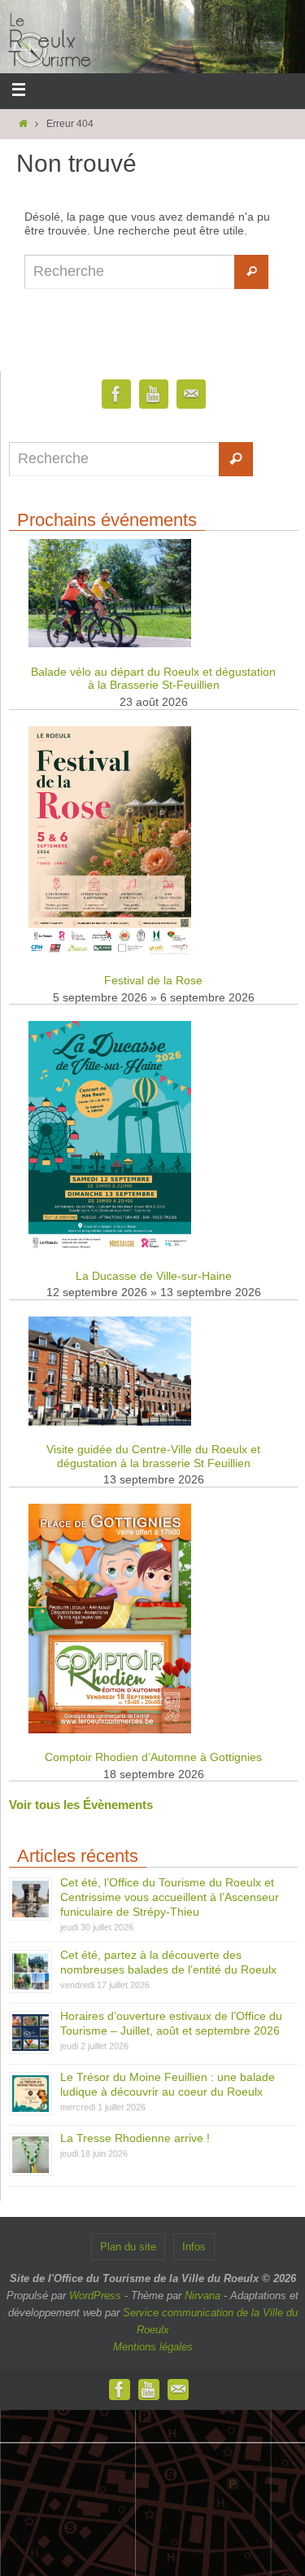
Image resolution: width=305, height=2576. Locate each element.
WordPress (95, 2296)
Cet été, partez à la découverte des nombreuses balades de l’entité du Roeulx (168, 1962)
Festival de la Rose (153, 980)
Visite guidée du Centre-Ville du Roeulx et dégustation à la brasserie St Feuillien (153, 1456)
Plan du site (128, 2247)
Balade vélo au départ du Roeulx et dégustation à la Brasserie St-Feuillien (153, 679)
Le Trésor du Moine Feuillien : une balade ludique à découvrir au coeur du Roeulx (168, 2084)
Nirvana (203, 2296)
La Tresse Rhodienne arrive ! (135, 2138)
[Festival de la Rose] (110, 953)
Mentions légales (153, 2347)
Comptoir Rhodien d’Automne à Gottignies (153, 1757)
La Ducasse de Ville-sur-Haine (154, 1276)
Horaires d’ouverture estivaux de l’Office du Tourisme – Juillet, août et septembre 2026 (171, 2023)
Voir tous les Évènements (81, 1805)
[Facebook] (116, 394)
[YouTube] (154, 394)
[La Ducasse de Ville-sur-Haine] (110, 1248)
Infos (194, 2247)
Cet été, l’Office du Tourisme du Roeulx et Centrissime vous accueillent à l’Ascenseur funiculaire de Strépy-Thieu (170, 1897)
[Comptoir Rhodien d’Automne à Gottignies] (110, 1730)
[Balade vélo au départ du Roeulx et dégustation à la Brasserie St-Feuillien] (110, 644)
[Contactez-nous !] (191, 394)
